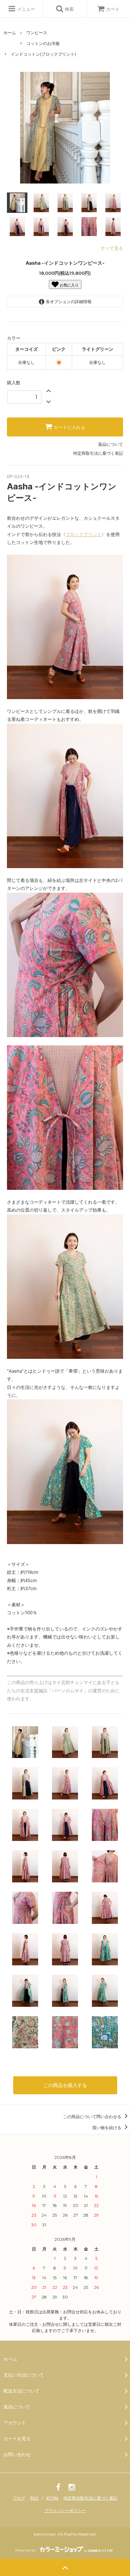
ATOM (52, 2498)
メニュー (25, 9)
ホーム (10, 33)
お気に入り (69, 285)
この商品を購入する (65, 2085)
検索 (69, 9)
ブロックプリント (84, 534)
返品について (111, 444)
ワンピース (37, 33)
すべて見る (112, 248)
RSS (34, 2498)
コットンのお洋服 (43, 43)
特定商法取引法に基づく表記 (90, 2498)
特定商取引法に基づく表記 (98, 453)
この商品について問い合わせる (93, 2117)
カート (113, 9)
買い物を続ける (107, 2128)
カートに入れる (69, 427)
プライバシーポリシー (65, 2511)
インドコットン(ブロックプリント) (43, 54)
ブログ (19, 2498)
